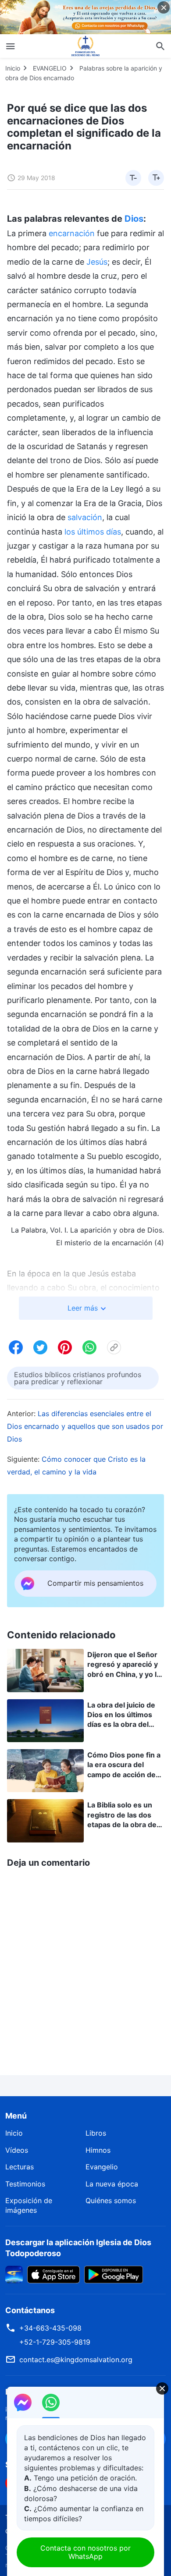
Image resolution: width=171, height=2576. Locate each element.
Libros (96, 2133)
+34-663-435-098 (50, 2328)
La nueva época (112, 2184)
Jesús (97, 262)
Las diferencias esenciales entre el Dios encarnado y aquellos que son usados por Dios (85, 1426)
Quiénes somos (111, 2200)
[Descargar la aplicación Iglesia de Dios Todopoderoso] (14, 2274)
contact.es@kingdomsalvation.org (76, 2360)
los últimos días (93, 532)
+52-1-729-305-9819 (55, 2342)
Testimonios (25, 2184)
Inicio (13, 68)
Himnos (98, 2150)
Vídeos (17, 2150)
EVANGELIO (50, 68)
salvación (85, 517)
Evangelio (102, 2167)
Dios (134, 219)
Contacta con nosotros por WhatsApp (85, 2552)
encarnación (72, 233)
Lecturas (20, 2167)
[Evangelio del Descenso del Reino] (85, 46)
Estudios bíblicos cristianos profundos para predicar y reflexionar (78, 1378)
